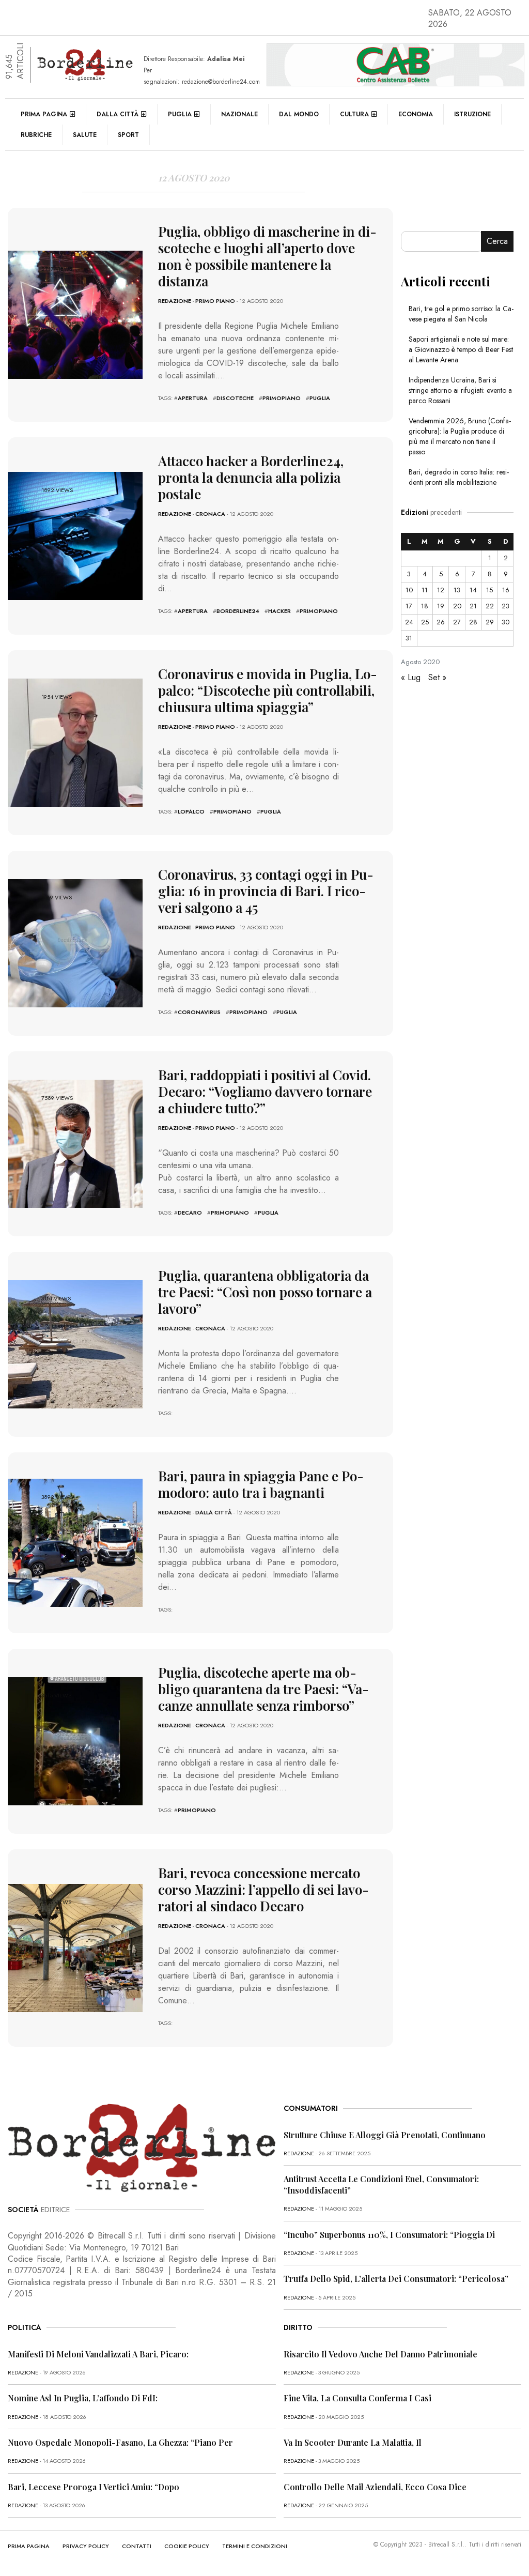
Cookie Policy (187, 2546)
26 (441, 622)
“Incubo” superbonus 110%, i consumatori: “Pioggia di (389, 2235)
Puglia (180, 114)
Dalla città (118, 114)
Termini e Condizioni (255, 2546)
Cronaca (210, 514)
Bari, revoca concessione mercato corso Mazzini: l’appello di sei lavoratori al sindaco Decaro (263, 1889)
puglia (320, 398)
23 (505, 606)
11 (425, 590)
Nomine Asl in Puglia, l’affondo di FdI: (83, 2398)
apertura (193, 398)
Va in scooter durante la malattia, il (353, 2442)
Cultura (354, 114)
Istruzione (472, 114)
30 (505, 622)
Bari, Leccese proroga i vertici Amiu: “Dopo (94, 2487)
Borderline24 (238, 611)
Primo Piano (215, 301)
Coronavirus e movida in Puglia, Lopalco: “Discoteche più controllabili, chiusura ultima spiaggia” (268, 690)
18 (425, 606)
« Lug (411, 677)
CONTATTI (137, 2546)
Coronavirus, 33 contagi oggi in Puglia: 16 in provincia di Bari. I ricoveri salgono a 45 (266, 891)
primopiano (282, 398)
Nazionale (239, 114)
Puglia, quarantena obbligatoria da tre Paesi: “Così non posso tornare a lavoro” (265, 1292)
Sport (128, 135)
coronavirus (199, 1012)
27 (457, 622)
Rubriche (36, 135)
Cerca (497, 241)
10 (409, 590)
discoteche (235, 398)
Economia (416, 114)
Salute (85, 135)
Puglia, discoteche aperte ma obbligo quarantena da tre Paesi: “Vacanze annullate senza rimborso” (263, 1689)
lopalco (191, 811)
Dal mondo (299, 114)
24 (409, 622)
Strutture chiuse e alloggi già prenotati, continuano (385, 2135)
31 (409, 638)
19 (441, 606)
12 (441, 590)
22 (490, 606)
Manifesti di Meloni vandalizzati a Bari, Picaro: (98, 2354)
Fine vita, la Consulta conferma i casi (357, 2398)
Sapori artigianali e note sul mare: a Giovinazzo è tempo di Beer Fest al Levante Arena (461, 349)
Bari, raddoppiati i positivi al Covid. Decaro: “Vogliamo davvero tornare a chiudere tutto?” (265, 1091)
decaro (190, 1213)
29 (490, 622)
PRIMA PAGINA (29, 2546)
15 (489, 590)
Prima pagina (44, 114)
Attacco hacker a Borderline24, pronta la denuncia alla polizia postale (251, 477)
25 (425, 622)
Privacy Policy (86, 2546)
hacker (279, 611)
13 (457, 590)
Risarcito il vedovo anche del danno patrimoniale (380, 2354)
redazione (175, 301)
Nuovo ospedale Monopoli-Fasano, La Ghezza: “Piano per (120, 2442)
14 (473, 590)
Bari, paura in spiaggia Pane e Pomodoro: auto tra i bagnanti (261, 1484)
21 (473, 606)
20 (457, 606)
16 (506, 590)
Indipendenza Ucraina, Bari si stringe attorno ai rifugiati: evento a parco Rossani (460, 390)
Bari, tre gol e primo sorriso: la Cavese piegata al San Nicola (461, 314)
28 (473, 622)
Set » (437, 677)
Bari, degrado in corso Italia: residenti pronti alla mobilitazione (459, 477)
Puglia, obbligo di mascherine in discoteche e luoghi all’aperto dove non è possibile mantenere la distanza (267, 256)
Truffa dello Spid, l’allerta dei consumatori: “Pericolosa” (396, 2279)
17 (409, 606)
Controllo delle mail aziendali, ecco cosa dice (375, 2487)
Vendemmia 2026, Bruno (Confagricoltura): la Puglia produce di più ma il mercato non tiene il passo (460, 436)
